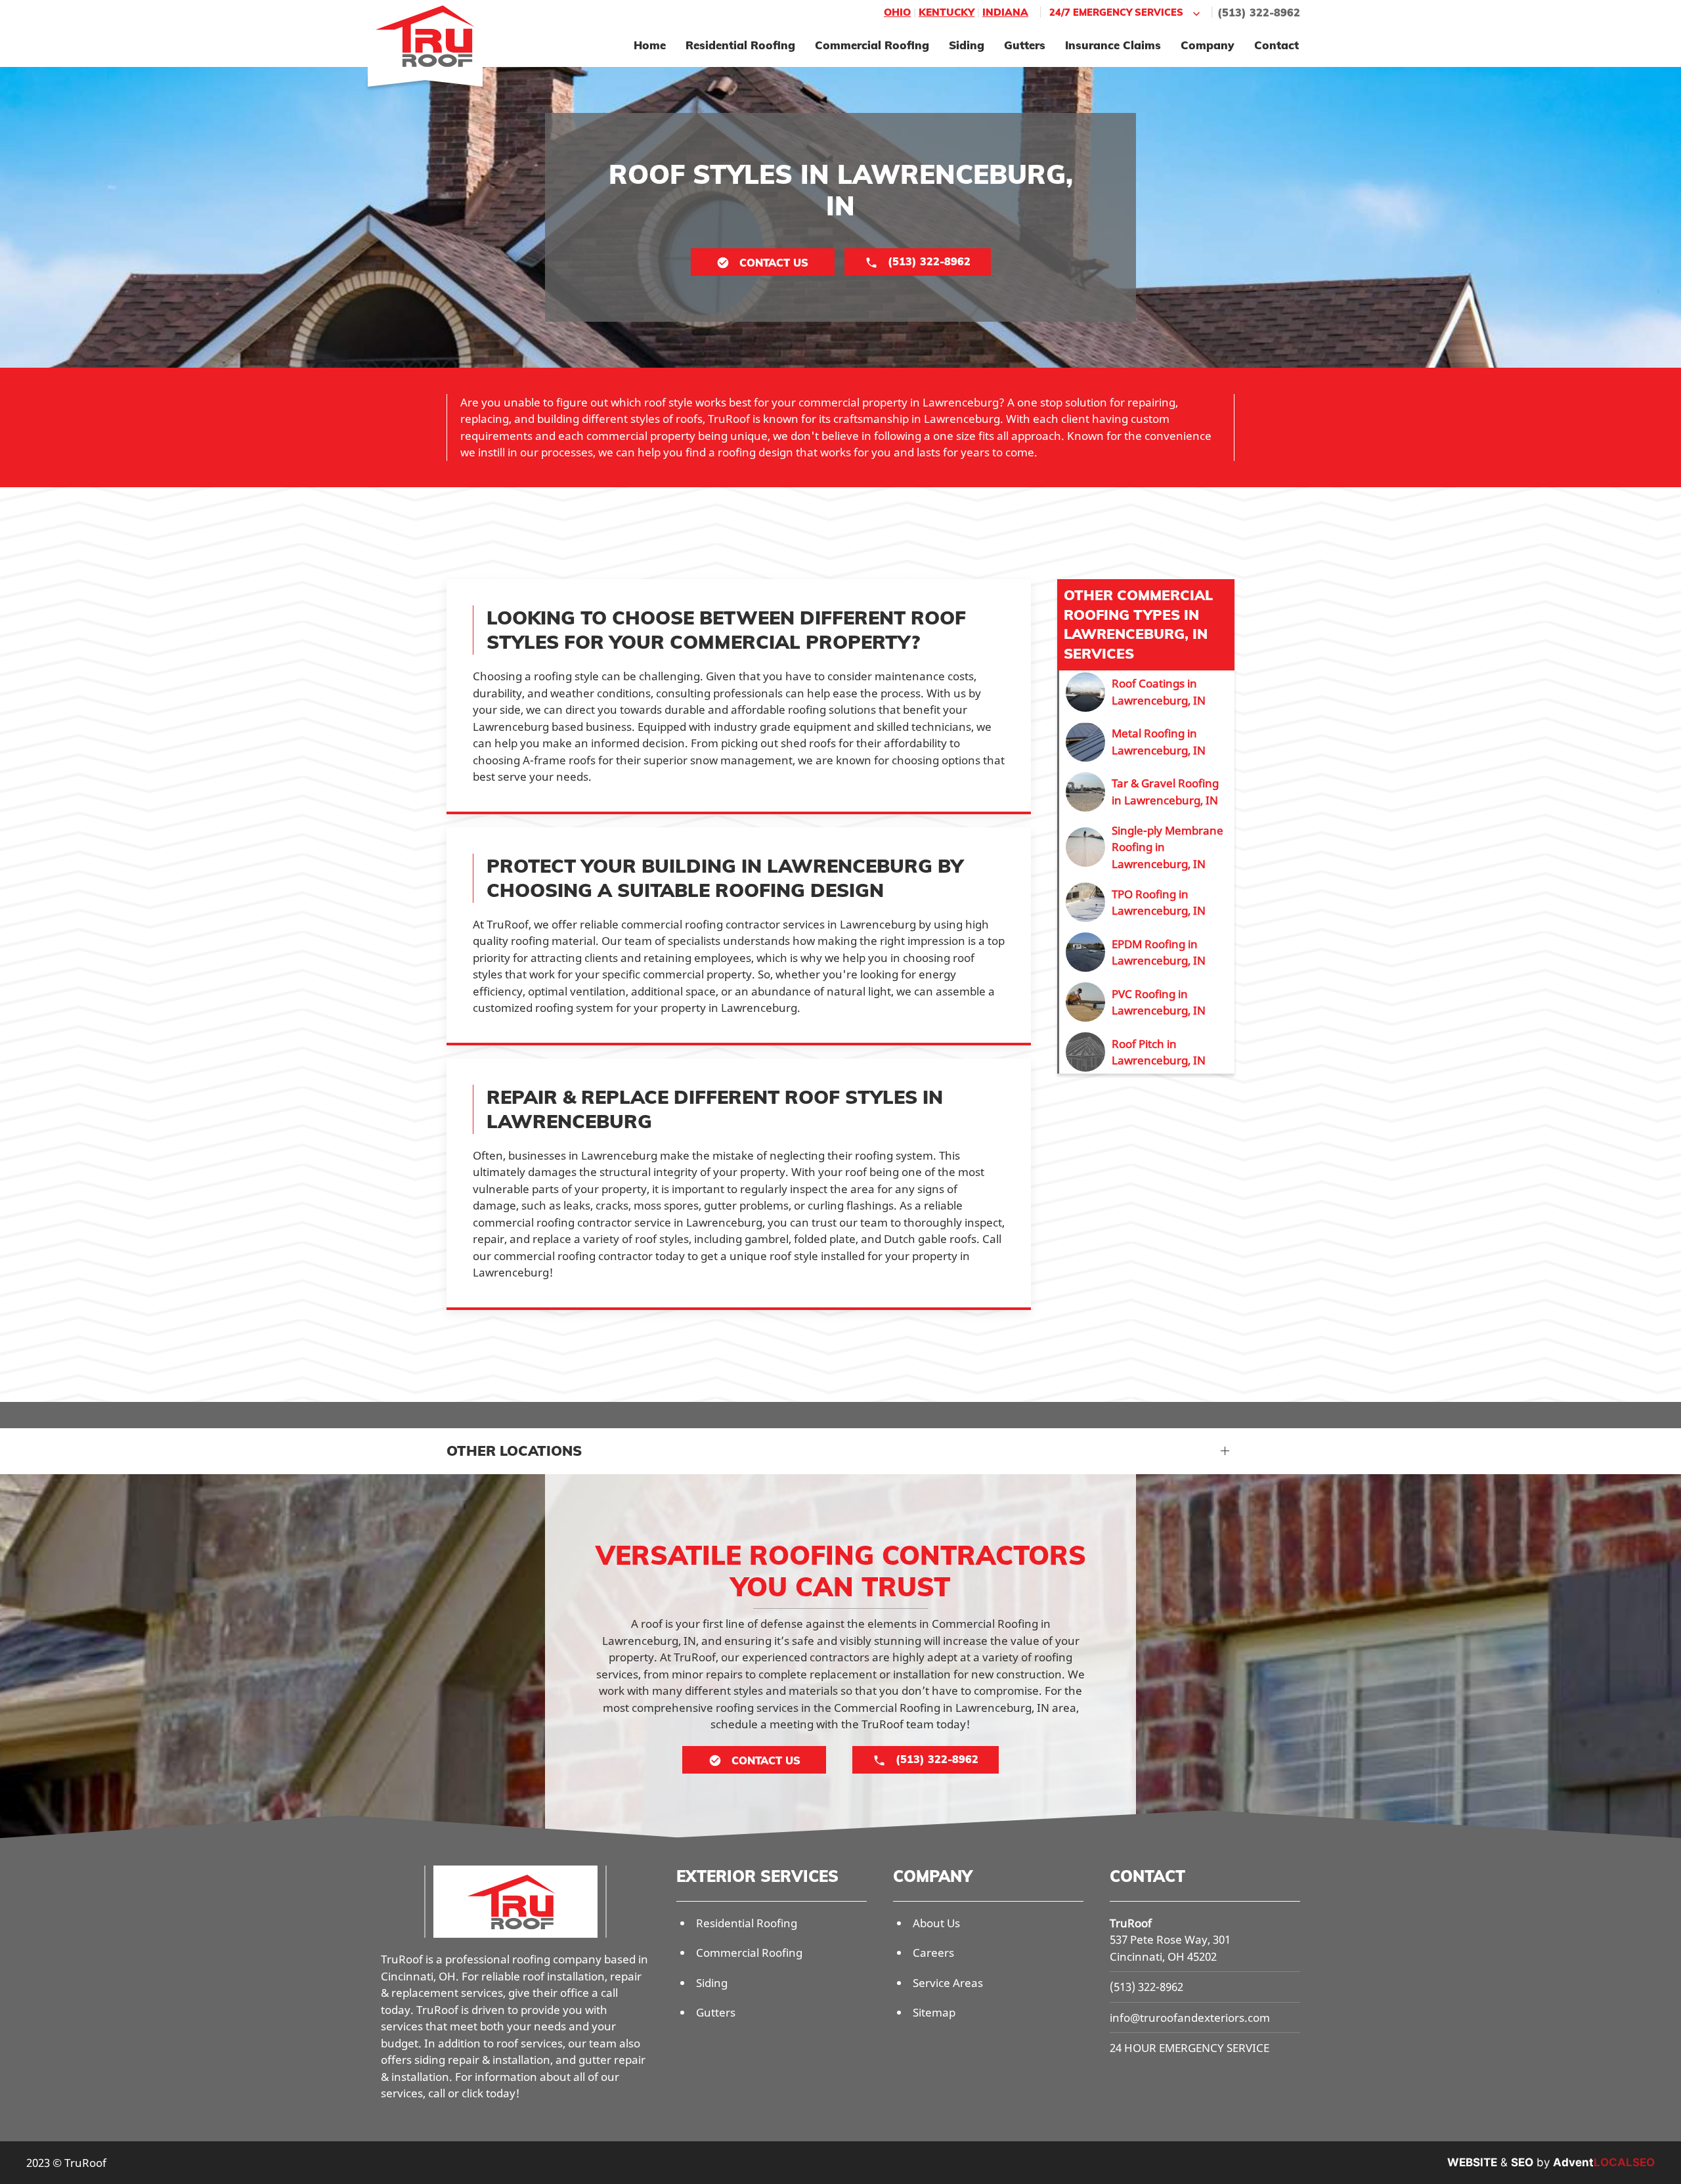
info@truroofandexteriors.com (1190, 2018)
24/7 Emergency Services (1116, 12)
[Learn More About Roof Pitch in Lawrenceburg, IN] (1147, 1052)
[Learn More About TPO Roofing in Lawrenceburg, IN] (1147, 902)
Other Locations (514, 1451)
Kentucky (947, 12)
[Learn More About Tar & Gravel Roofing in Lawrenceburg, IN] (1147, 792)
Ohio (897, 12)
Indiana (1005, 12)
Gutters (1025, 45)
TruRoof (1131, 1923)
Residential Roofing (740, 45)
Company (1208, 45)
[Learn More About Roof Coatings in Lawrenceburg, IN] (1147, 692)
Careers (933, 1953)
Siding (967, 45)
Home (650, 45)
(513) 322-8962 (1259, 12)
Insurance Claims (1113, 45)
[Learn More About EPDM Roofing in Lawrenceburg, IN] (1147, 952)
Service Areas (948, 1983)
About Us (936, 1923)
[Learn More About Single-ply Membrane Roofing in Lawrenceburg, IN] (1147, 847)
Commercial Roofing (872, 45)
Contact (1277, 45)
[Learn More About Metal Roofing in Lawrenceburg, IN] (1147, 742)
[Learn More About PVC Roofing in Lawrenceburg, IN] (1147, 1002)
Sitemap (934, 2012)
